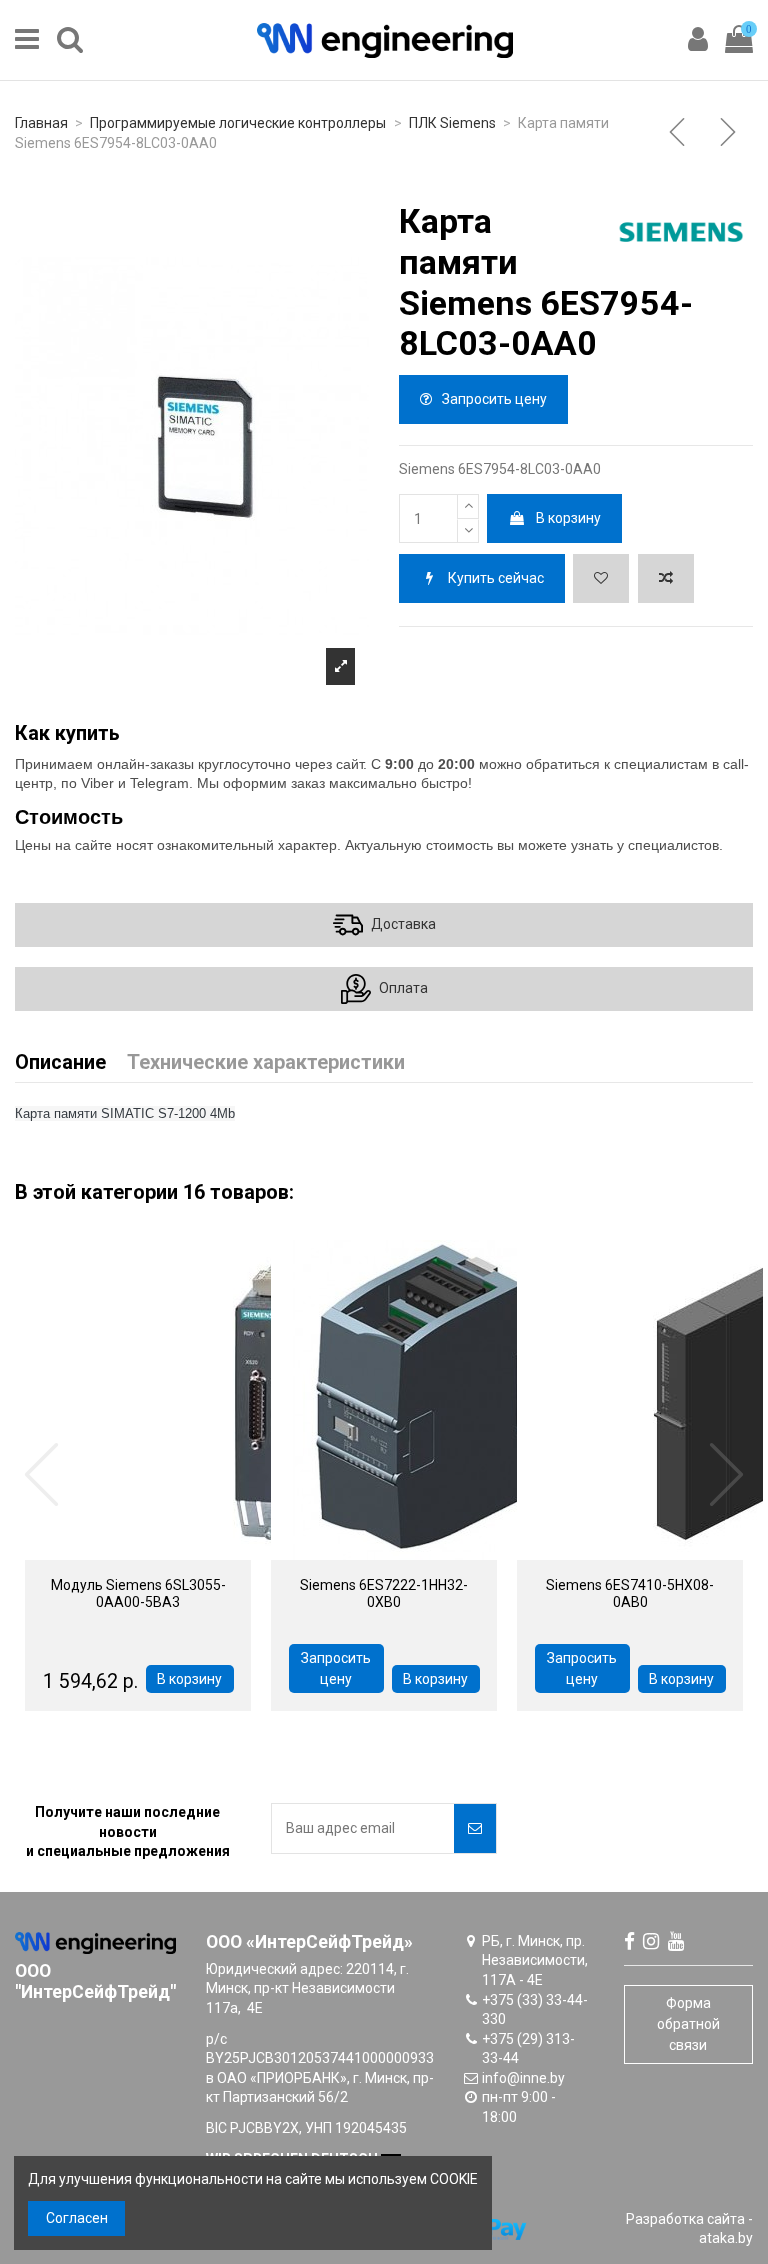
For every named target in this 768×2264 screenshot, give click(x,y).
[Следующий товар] (730, 134)
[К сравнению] (666, 578)
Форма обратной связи (688, 2024)
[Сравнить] (166, 1553)
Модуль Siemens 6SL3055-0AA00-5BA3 (138, 1593)
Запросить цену (493, 399)
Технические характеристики (266, 1063)
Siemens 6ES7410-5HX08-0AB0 (630, 1593)
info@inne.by (523, 2078)
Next (725, 1475)
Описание (60, 1063)
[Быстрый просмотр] (110, 1553)
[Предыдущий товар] (679, 134)
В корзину (568, 518)
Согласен (77, 2218)
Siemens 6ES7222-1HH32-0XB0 (384, 1593)
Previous (43, 1475)
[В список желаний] (601, 578)
